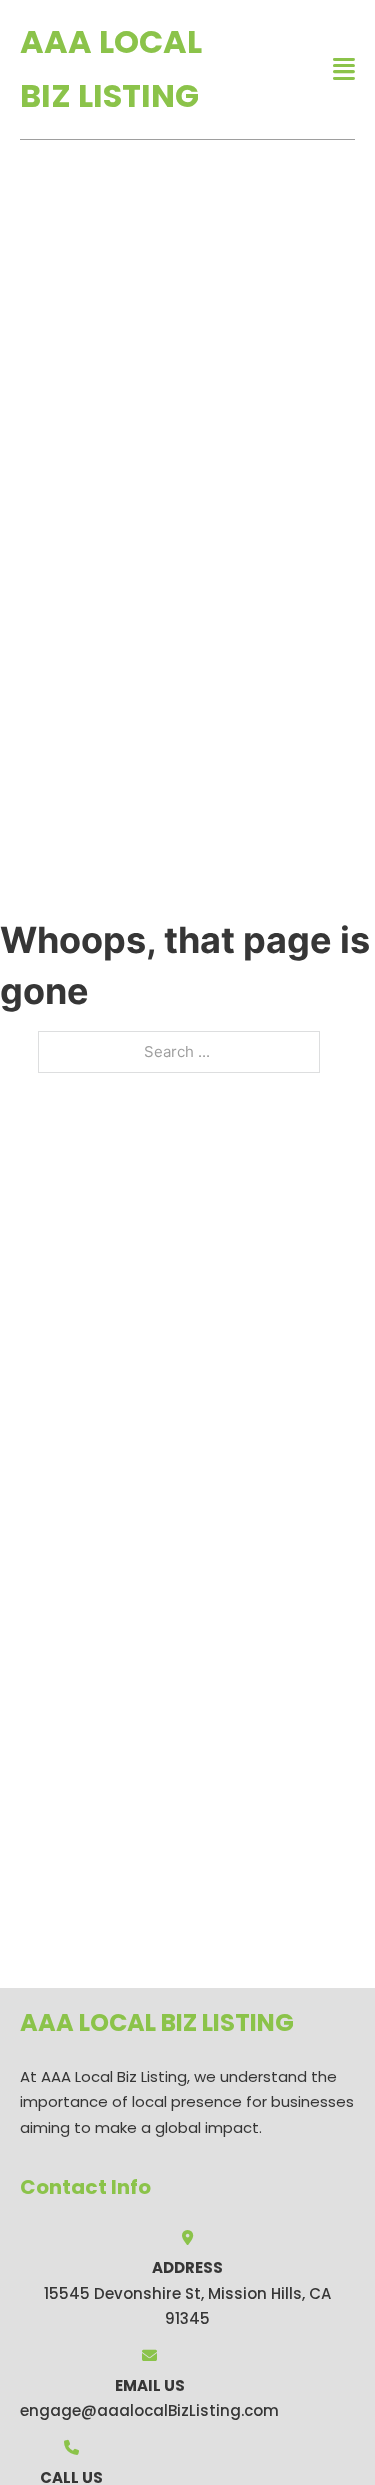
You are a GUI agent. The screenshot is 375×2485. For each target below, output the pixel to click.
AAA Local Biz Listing (111, 68)
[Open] (344, 69)
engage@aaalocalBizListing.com (149, 2410)
